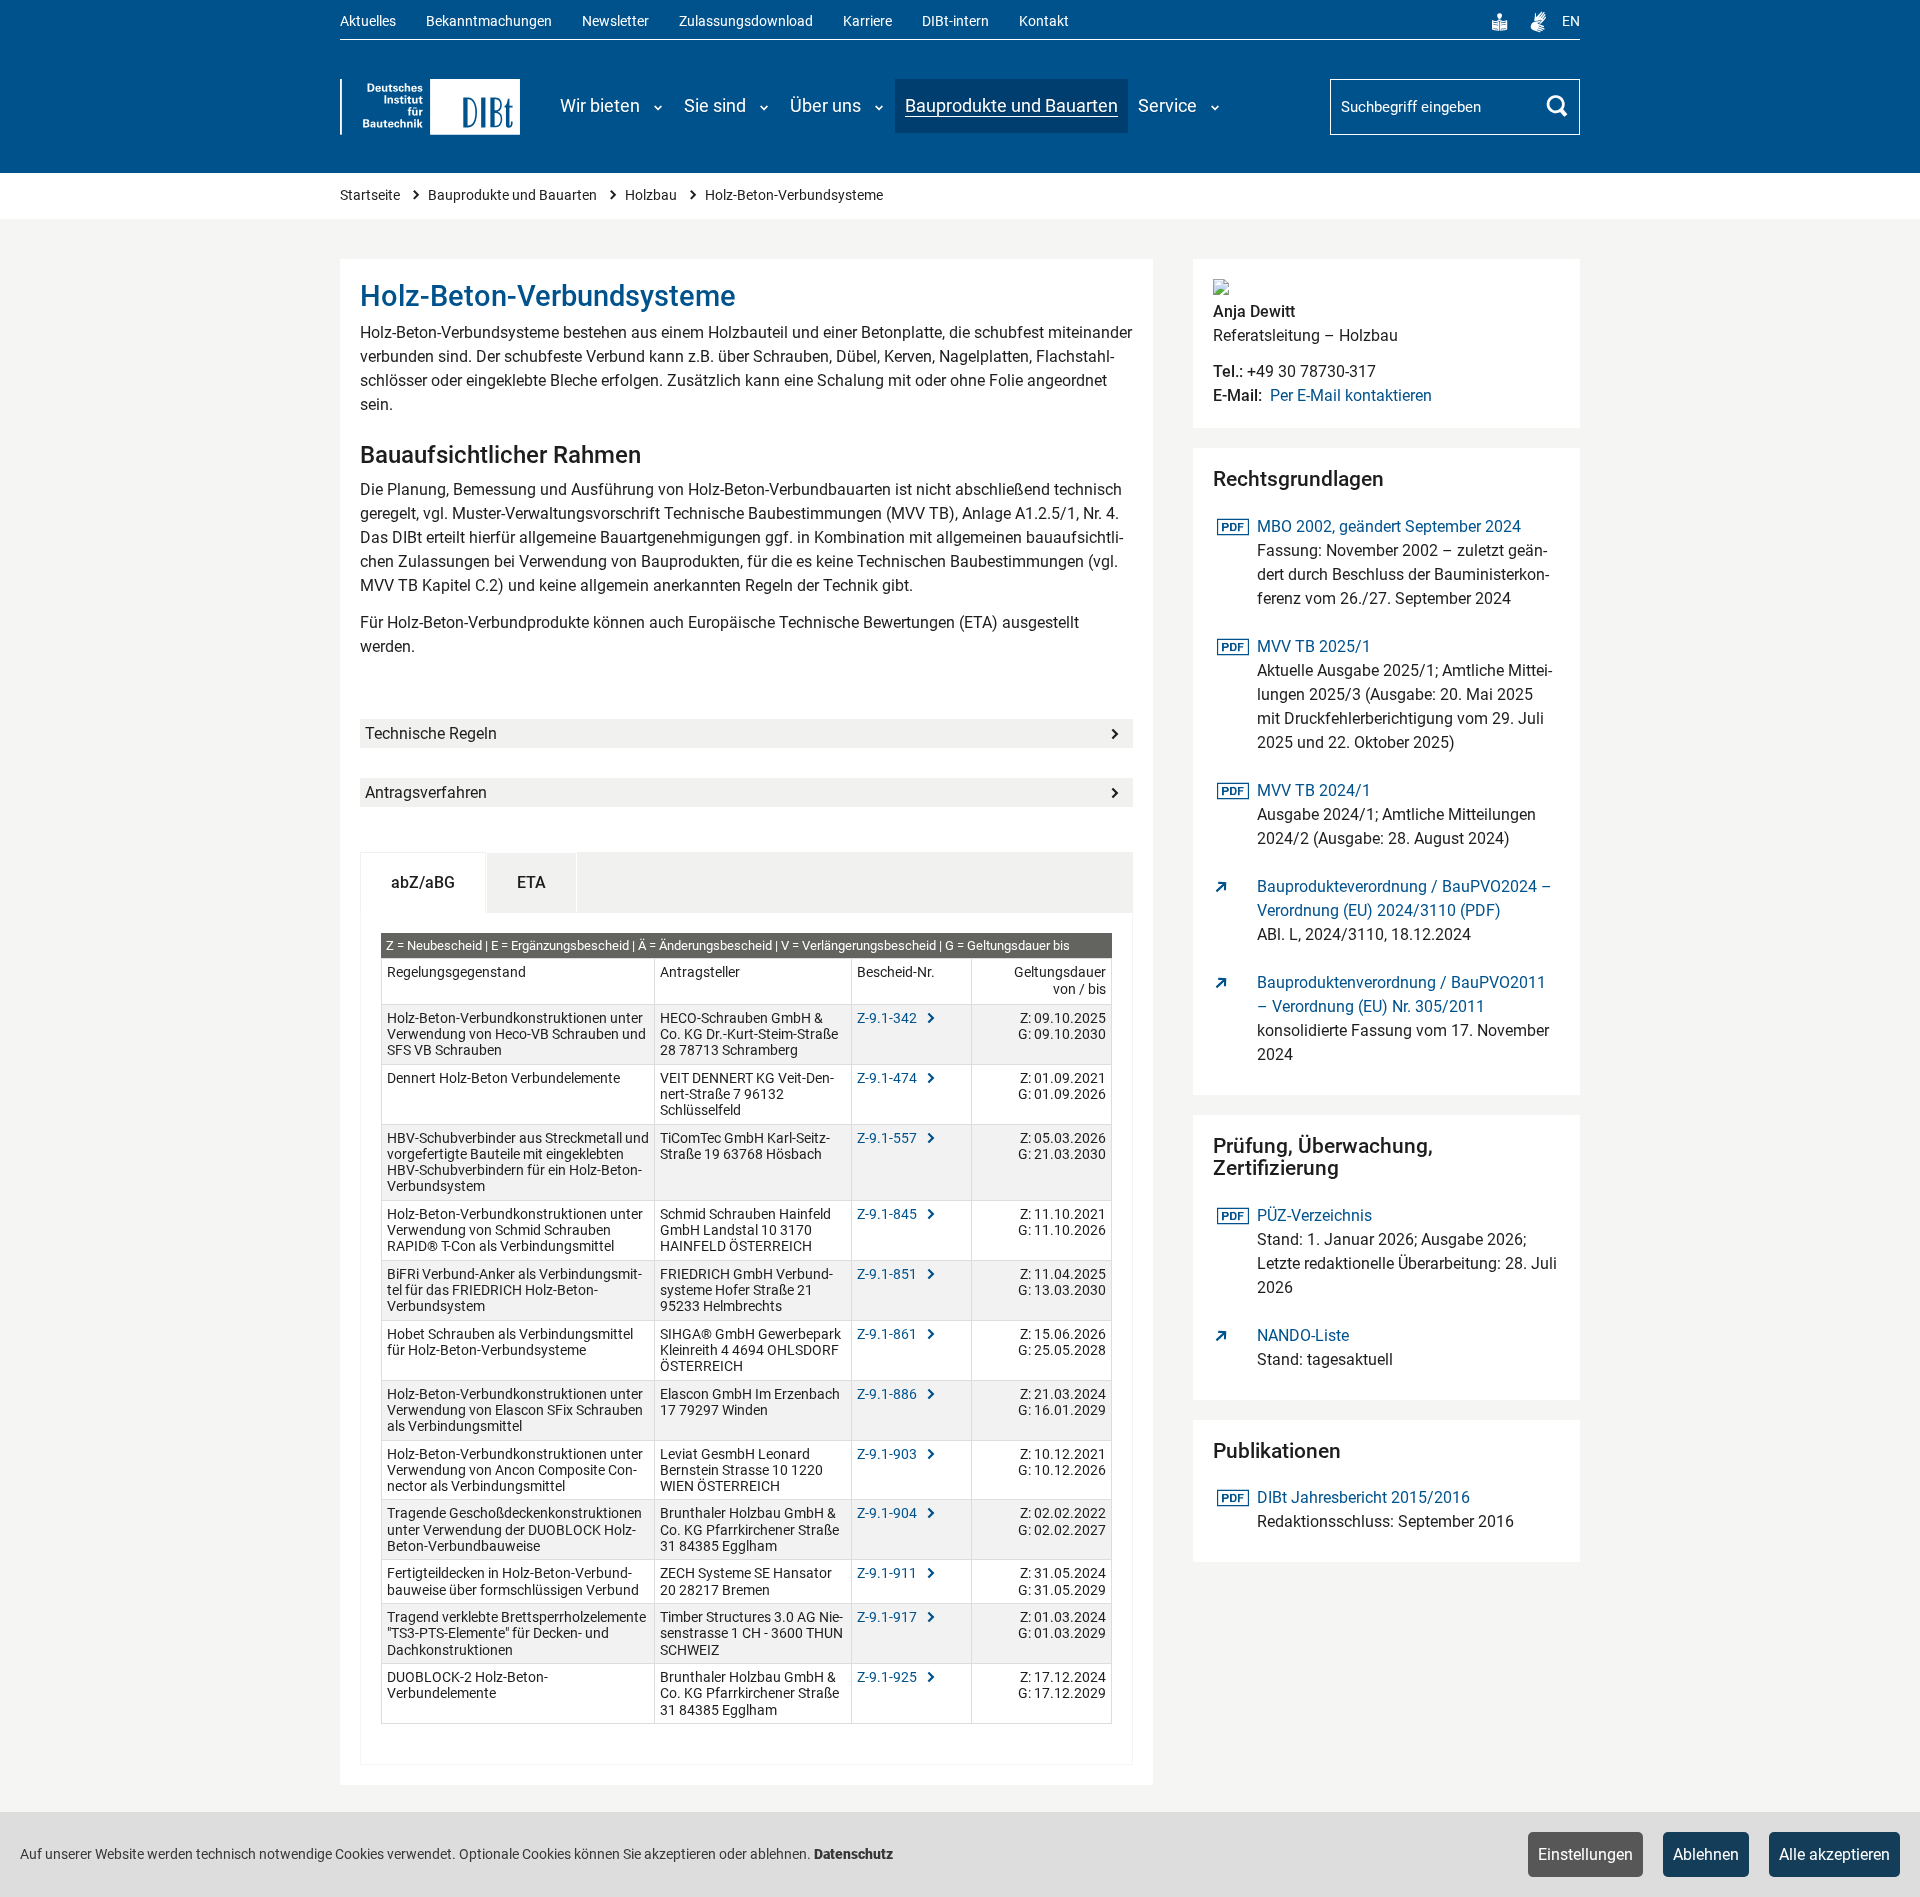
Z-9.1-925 (888, 1677)
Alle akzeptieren (1834, 1854)
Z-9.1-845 (888, 1214)
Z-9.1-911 (888, 1573)
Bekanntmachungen (489, 21)
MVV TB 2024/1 (1313, 790)
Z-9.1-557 (888, 1138)
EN (1571, 21)
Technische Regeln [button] (431, 733)
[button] (612, 106)
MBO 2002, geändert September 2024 (1388, 526)
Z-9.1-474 (888, 1078)
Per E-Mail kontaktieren (1351, 395)
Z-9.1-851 (888, 1274)
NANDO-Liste (1303, 1335)
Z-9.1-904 (888, 1513)
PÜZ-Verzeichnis (1314, 1215)
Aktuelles (368, 21)
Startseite (371, 195)
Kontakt (1044, 21)
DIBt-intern (955, 21)
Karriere (867, 21)
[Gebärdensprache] (1538, 22)
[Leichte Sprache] (1500, 22)
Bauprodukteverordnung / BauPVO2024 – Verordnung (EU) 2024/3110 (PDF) (1404, 898)
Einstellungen (1585, 1854)
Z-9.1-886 (888, 1394)
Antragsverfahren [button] (426, 792)
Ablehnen (1706, 1854)
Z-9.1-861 (888, 1334)
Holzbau (652, 195)
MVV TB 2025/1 (1313, 646)
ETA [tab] (531, 882)
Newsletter (615, 21)
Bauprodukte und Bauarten (514, 195)
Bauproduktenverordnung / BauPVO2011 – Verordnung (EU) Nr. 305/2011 (1401, 994)
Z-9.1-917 (888, 1617)
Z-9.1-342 (888, 1018)
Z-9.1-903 (888, 1454)
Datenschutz (853, 1854)
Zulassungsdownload (746, 21)
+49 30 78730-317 (1309, 371)
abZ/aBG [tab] (423, 882)
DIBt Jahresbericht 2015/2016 (1363, 1497)
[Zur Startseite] (430, 107)
